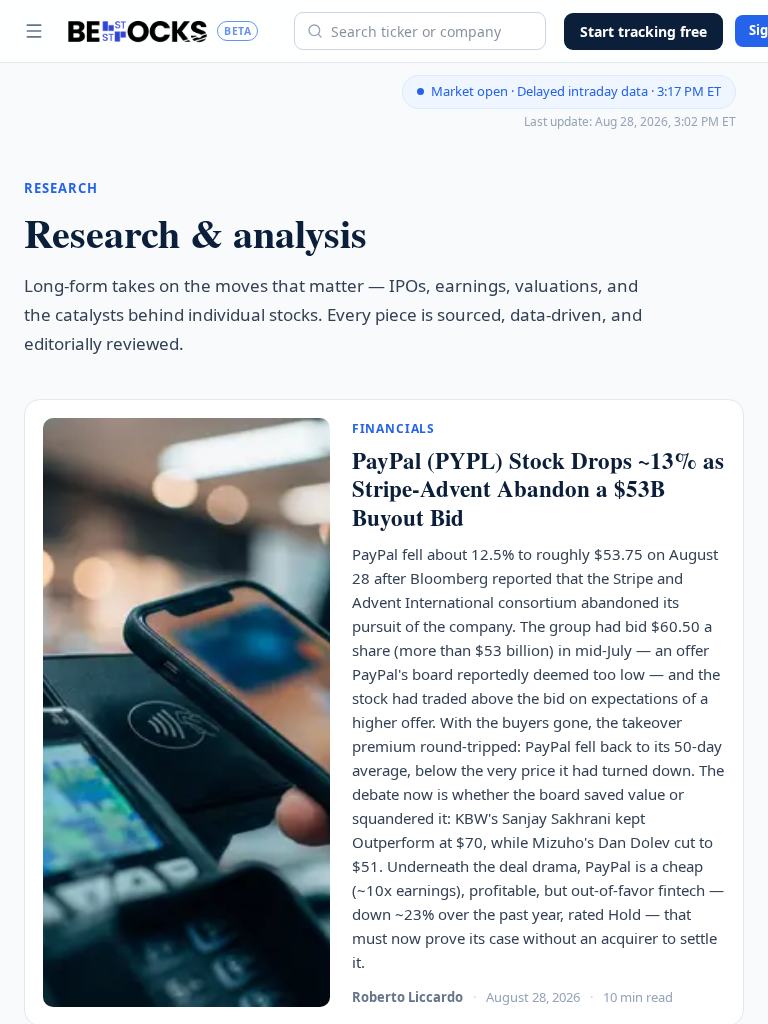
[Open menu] (34, 31)
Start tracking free (643, 31)
